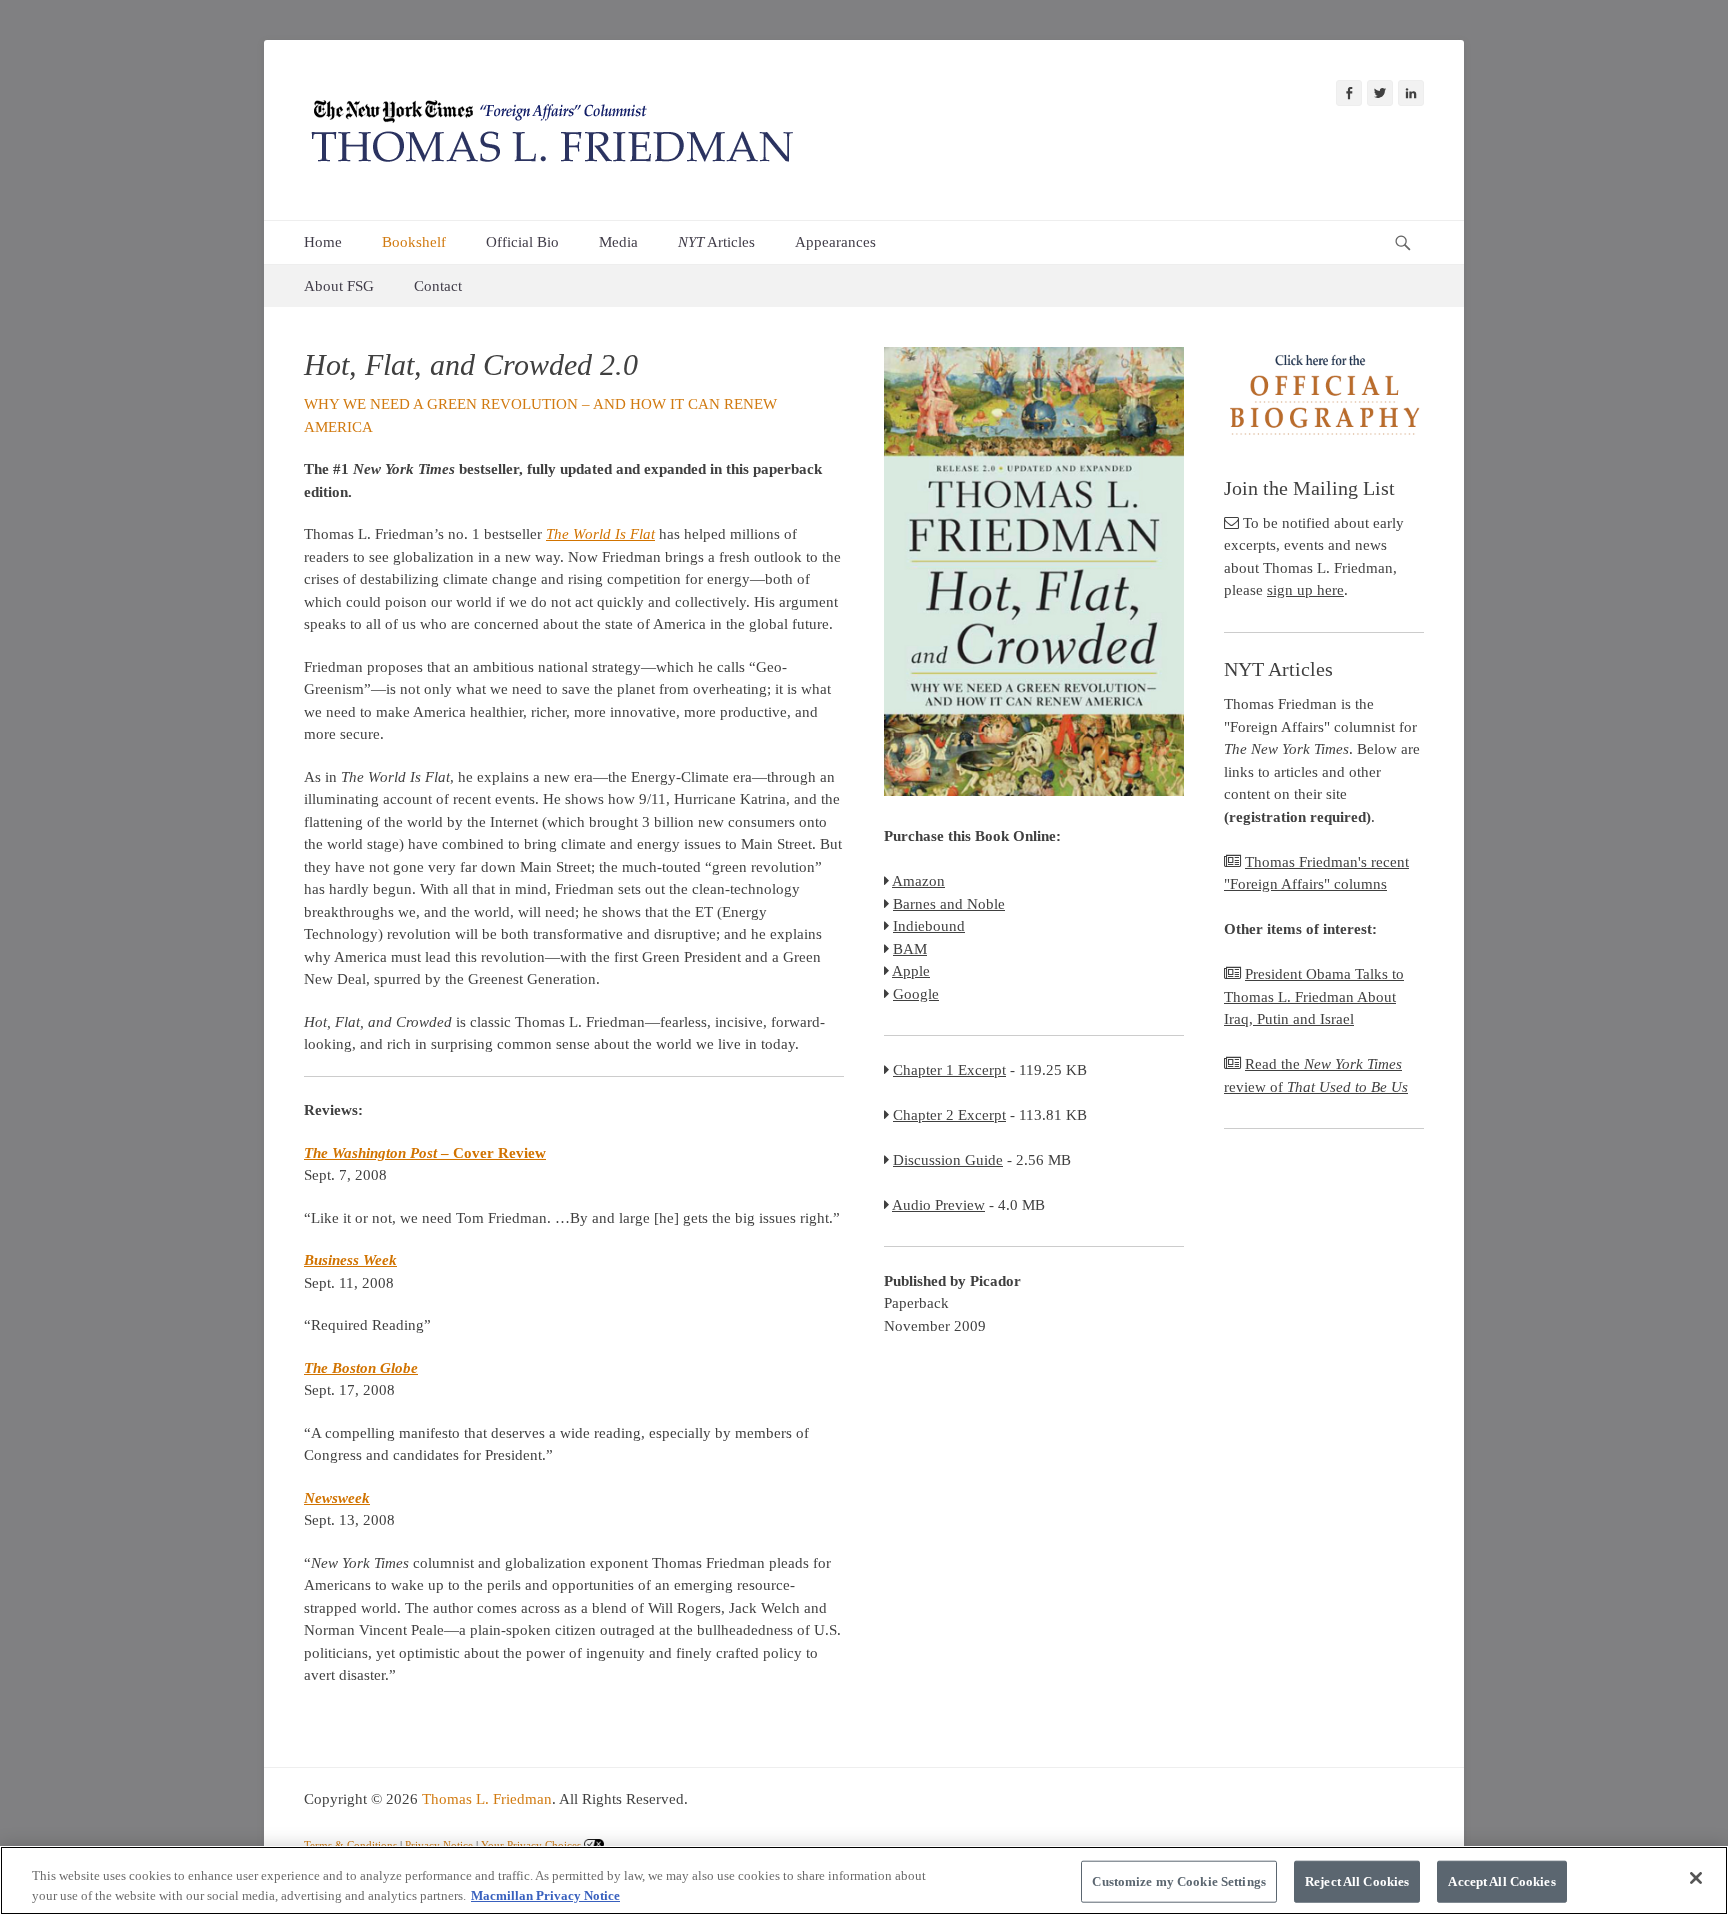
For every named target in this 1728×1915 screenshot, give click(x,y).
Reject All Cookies (1357, 1881)
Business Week (350, 1260)
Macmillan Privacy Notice (545, 1894)
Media (618, 242)
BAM (910, 949)
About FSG (339, 286)
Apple (911, 971)
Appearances (835, 242)
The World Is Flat (600, 534)
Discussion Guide (948, 1160)
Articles (716, 242)
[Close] (1696, 1878)
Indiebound (929, 926)
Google (916, 994)
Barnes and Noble (949, 904)
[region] (864, 1880)
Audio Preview (938, 1205)
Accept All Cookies (1501, 1881)
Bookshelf (414, 242)
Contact (438, 286)
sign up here (1305, 590)
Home (323, 242)
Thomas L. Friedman (487, 1799)
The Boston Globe (361, 1368)
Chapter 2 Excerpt (949, 1115)
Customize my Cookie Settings (1179, 1881)
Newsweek (337, 1498)
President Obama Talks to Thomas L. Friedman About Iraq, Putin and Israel (1314, 996)
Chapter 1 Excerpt (949, 1070)
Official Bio (522, 242)
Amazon (918, 881)
